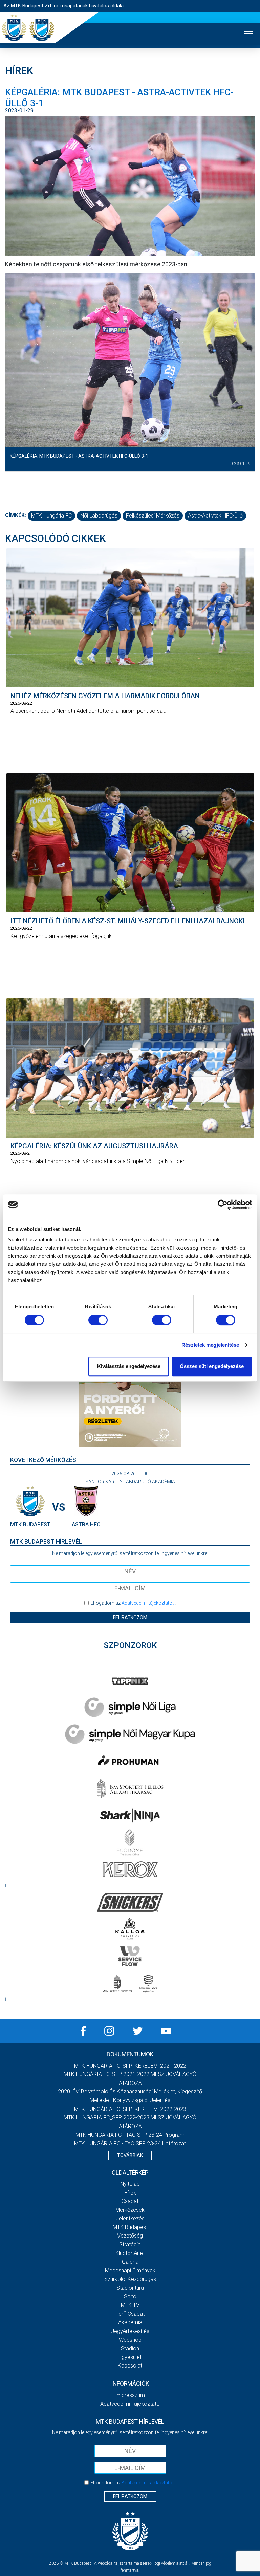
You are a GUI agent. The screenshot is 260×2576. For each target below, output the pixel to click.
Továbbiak (130, 2155)
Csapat (130, 2201)
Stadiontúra (130, 2288)
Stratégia (130, 2244)
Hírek (130, 2193)
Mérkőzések (130, 2210)
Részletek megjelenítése (210, 1345)
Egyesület (130, 2357)
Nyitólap (130, 2184)
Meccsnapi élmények (130, 2271)
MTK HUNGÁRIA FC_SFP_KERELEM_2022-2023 (130, 2109)
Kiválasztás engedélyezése (129, 1366)
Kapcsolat (130, 2366)
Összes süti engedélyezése (212, 1366)
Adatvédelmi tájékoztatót (148, 1603)
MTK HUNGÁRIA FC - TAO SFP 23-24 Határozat (130, 2144)
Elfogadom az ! (133, 1603)
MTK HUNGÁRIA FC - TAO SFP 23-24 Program (130, 2135)
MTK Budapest (130, 2227)
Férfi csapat (130, 2314)
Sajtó (130, 2297)
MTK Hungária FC (51, 516)
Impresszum (130, 2395)
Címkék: (16, 515)
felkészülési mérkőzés (153, 516)
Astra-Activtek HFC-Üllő (215, 516)
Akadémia (130, 2322)
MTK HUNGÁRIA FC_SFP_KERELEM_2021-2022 (130, 2066)
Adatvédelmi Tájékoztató (130, 2404)
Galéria (130, 2262)
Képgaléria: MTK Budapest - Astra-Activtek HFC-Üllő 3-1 (79, 456)
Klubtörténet (130, 2253)
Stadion (130, 2348)
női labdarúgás (99, 516)
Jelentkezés (130, 2218)
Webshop (130, 2340)
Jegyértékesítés (130, 2331)
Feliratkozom (130, 1617)
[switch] (98, 1320)
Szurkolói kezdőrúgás (130, 2279)
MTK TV (130, 2305)
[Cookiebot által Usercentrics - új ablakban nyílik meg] (223, 1205)
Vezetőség (130, 2236)
